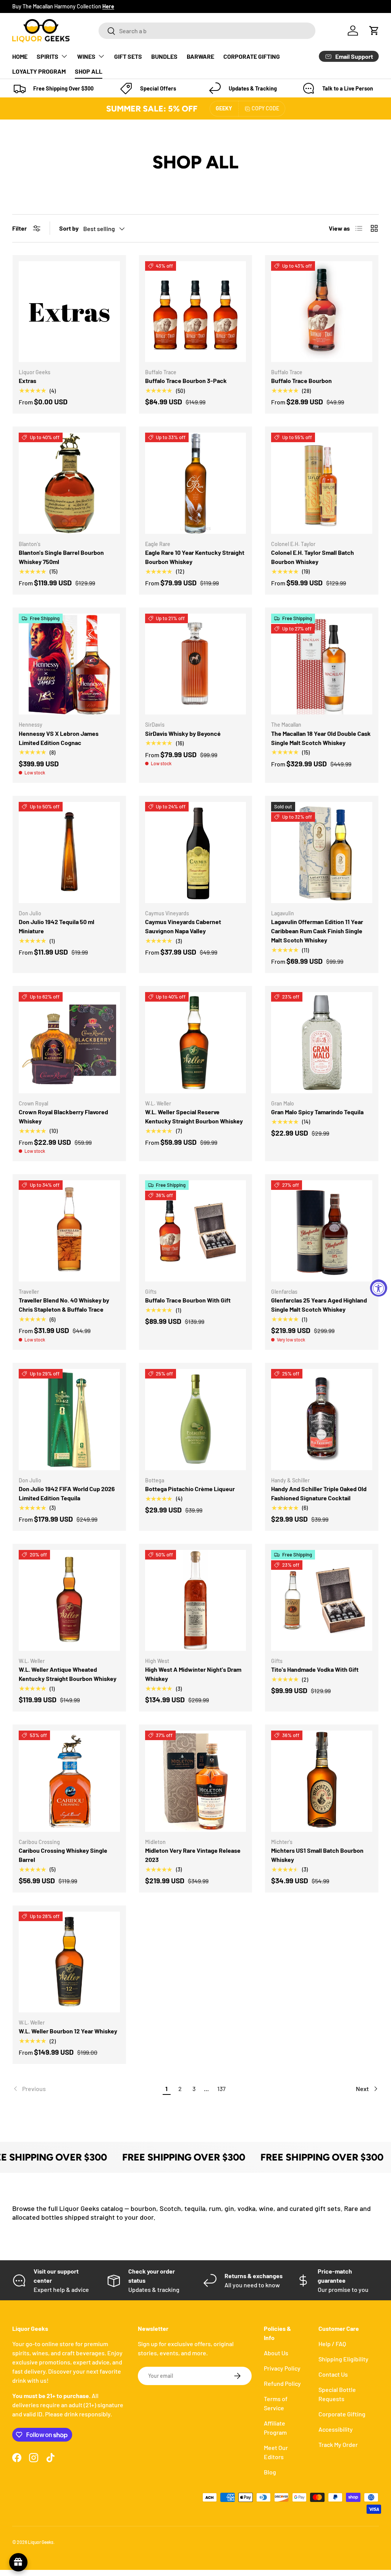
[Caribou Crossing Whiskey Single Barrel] (69, 1781)
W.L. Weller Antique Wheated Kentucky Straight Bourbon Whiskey (68, 1674)
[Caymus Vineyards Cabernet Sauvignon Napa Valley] (196, 852)
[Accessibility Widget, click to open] (379, 1288)
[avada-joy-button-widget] (18, 2562)
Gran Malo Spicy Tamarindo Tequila (317, 1112)
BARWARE (200, 56)
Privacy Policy (282, 2368)
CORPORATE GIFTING (252, 56)
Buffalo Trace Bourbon (301, 381)
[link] (86, 2089)
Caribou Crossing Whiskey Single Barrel (63, 1855)
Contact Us (333, 2374)
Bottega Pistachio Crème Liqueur (190, 1489)
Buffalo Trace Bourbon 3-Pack (186, 381)
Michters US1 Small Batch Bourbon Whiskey (317, 1855)
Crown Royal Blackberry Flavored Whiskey (63, 1116)
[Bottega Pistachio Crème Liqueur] (196, 1420)
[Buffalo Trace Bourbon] (322, 312)
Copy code (265, 108)
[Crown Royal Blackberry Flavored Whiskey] (69, 1043)
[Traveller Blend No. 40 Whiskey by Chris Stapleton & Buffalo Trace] (69, 1231)
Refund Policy (282, 2383)
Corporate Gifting (342, 2414)
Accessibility (336, 2429)
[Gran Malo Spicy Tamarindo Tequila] (322, 1043)
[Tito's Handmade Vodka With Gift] (322, 1601)
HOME (20, 56)
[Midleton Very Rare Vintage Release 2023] (196, 1781)
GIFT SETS (128, 56)
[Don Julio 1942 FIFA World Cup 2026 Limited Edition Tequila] (69, 1420)
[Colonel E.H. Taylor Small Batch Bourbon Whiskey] (322, 483)
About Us (276, 2353)
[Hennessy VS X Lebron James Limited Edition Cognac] (69, 664)
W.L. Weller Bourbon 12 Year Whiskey (68, 2031)
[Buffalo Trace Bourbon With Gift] (196, 1231)
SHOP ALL (89, 71)
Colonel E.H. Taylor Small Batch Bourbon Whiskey (313, 557)
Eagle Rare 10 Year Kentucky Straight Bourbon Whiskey (195, 557)
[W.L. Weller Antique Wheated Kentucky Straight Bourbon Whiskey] (69, 1601)
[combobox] (207, 31)
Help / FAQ (332, 2344)
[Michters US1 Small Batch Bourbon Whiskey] (322, 1781)
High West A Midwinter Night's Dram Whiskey (193, 1674)
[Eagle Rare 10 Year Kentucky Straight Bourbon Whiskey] (196, 483)
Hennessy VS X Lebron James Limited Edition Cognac (59, 738)
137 (221, 2089)
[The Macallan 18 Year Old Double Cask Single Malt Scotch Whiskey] (322, 664)
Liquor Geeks (41, 2542)
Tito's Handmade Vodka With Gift (315, 1669)
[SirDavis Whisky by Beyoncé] (196, 664)
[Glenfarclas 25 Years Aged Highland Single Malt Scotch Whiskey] (322, 1231)
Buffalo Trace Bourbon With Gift (188, 1300)
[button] (374, 31)
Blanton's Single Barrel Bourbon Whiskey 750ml (61, 557)
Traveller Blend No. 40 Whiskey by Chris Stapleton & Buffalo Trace (64, 1305)
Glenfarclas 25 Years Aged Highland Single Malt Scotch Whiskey (319, 1305)
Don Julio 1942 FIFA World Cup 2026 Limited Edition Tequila (67, 1493)
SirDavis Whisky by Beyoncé (183, 733)
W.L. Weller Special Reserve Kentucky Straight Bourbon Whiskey (194, 1116)
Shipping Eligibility (343, 2359)
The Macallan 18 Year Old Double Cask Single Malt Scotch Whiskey (321, 738)
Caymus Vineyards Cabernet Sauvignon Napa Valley (183, 926)
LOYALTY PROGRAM (39, 71)
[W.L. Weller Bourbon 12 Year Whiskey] (69, 1962)
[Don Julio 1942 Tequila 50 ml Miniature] (69, 852)
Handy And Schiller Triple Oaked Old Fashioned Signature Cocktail (319, 1493)
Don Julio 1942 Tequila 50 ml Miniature (57, 926)
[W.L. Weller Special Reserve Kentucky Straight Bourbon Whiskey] (196, 1043)
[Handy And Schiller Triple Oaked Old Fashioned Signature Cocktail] (322, 1420)
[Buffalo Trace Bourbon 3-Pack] (196, 312)
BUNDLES (164, 56)
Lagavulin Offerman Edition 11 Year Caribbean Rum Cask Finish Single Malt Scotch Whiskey (317, 931)
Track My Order (338, 2444)
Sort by (69, 228)
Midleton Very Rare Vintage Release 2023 (193, 1855)
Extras (27, 381)
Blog (270, 2472)
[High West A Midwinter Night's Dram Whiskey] (196, 1601)
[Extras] (69, 312)
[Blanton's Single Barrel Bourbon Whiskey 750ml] (69, 483)
